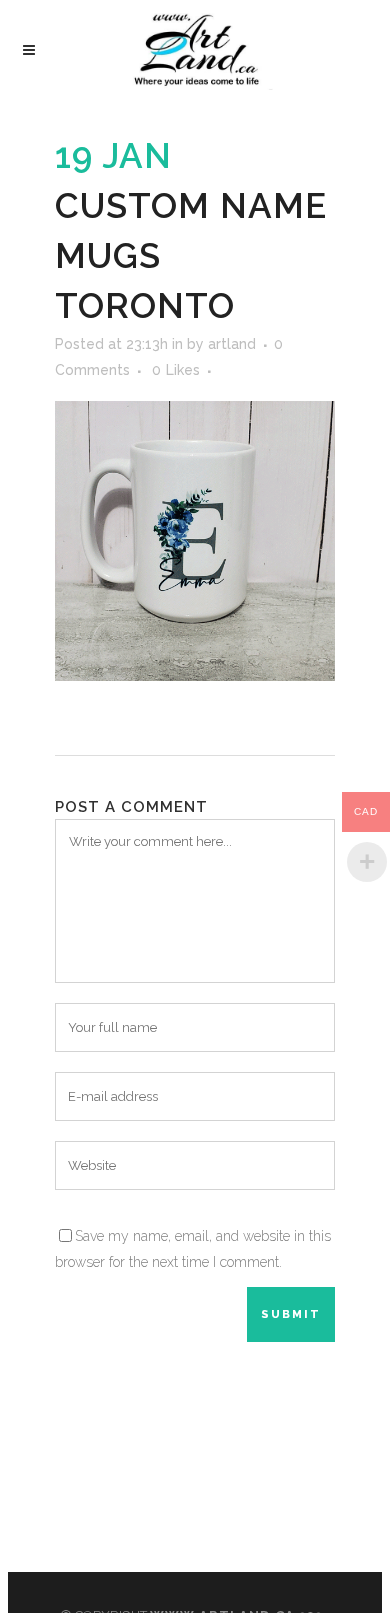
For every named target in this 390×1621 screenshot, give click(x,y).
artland (232, 344)
